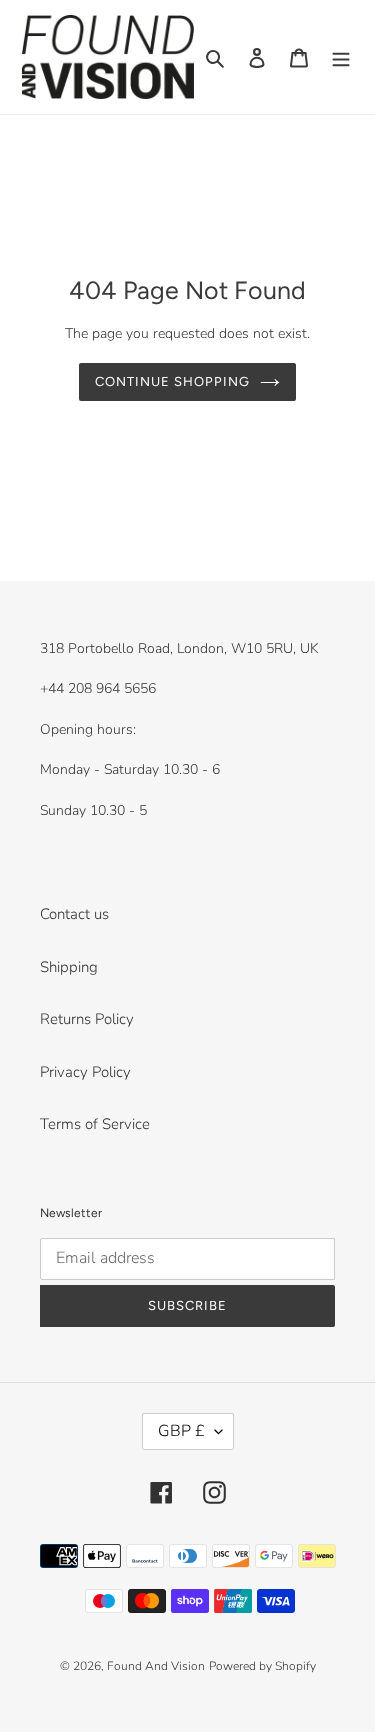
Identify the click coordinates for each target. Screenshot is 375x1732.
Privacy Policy (85, 1072)
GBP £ (181, 1431)
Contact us (74, 914)
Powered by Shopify (262, 1666)
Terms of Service (95, 1124)
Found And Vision (156, 1666)
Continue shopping (173, 381)
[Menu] (341, 57)
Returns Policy (87, 1019)
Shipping (69, 967)
